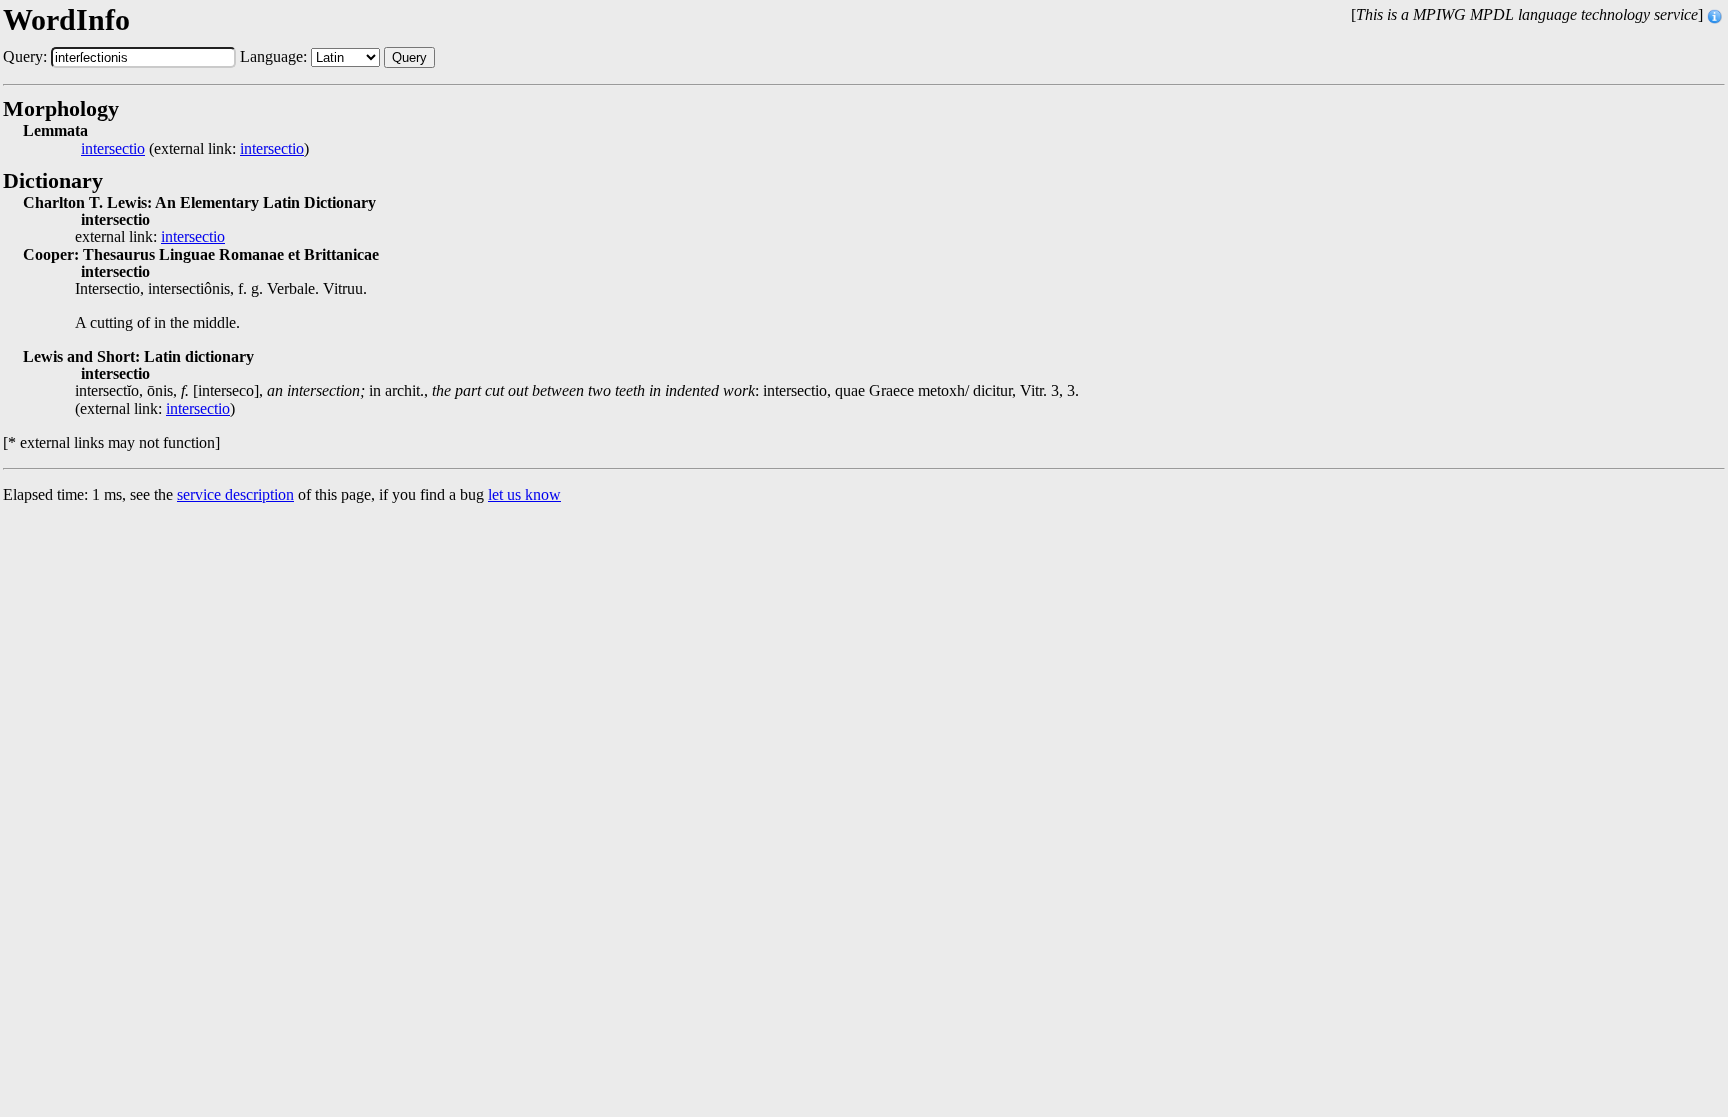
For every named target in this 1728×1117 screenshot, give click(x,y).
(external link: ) (195, 149)
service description (235, 494)
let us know (524, 494)
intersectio (113, 149)
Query (409, 57)
